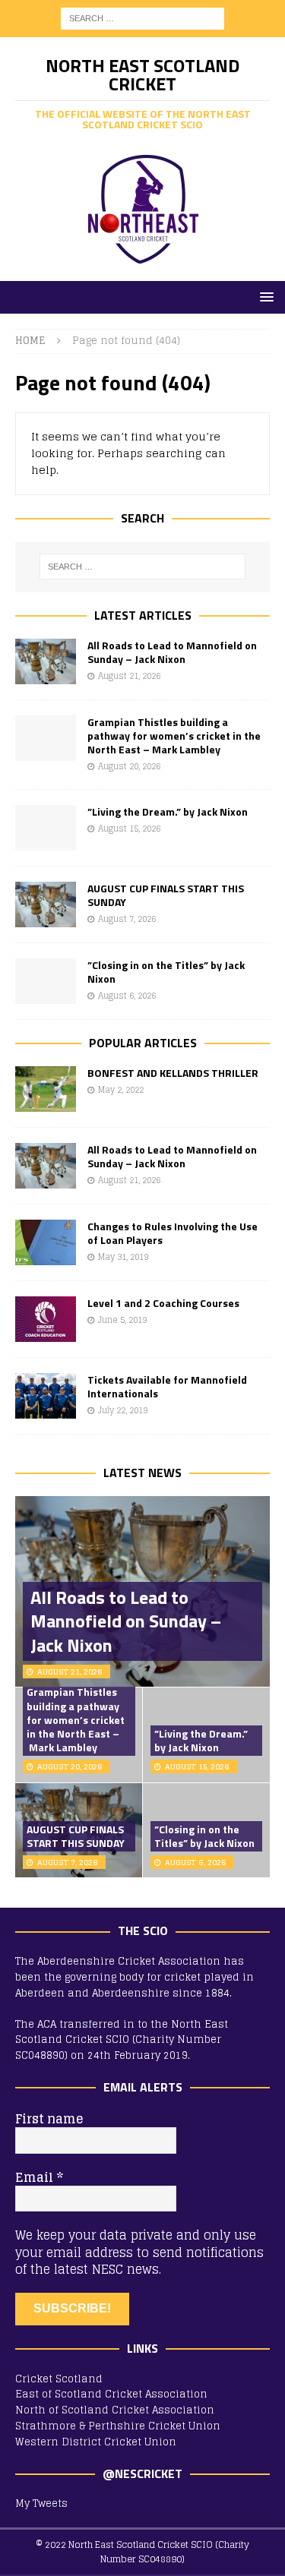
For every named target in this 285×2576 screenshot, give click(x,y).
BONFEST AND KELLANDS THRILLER (173, 1073)
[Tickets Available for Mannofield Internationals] (46, 1396)
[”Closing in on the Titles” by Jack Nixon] (46, 981)
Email (39, 2177)
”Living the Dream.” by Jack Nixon (168, 811)
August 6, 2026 (127, 996)
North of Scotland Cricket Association (115, 2410)
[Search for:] (142, 18)
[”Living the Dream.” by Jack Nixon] (46, 828)
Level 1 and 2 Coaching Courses (163, 1303)
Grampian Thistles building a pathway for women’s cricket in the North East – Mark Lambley (174, 736)
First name (49, 2119)
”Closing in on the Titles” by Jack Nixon (166, 972)
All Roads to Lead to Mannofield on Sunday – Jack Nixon (172, 652)
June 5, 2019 (122, 1320)
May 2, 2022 (121, 1090)
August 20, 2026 (129, 766)
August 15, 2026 (129, 829)
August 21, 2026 (129, 676)
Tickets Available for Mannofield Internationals (167, 1386)
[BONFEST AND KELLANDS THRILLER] (46, 1089)
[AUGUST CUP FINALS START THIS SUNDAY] (46, 904)
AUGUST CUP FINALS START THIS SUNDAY (166, 895)
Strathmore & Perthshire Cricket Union (118, 2426)
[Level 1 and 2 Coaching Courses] (46, 1319)
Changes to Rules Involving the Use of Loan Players (173, 1233)
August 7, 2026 (127, 919)
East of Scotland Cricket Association (111, 2394)
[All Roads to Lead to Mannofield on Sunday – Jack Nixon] (46, 661)
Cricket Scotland (59, 2379)
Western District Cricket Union (96, 2442)
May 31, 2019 (123, 1257)
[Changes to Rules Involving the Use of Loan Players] (46, 1242)
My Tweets (41, 2503)
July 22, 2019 (123, 1410)
